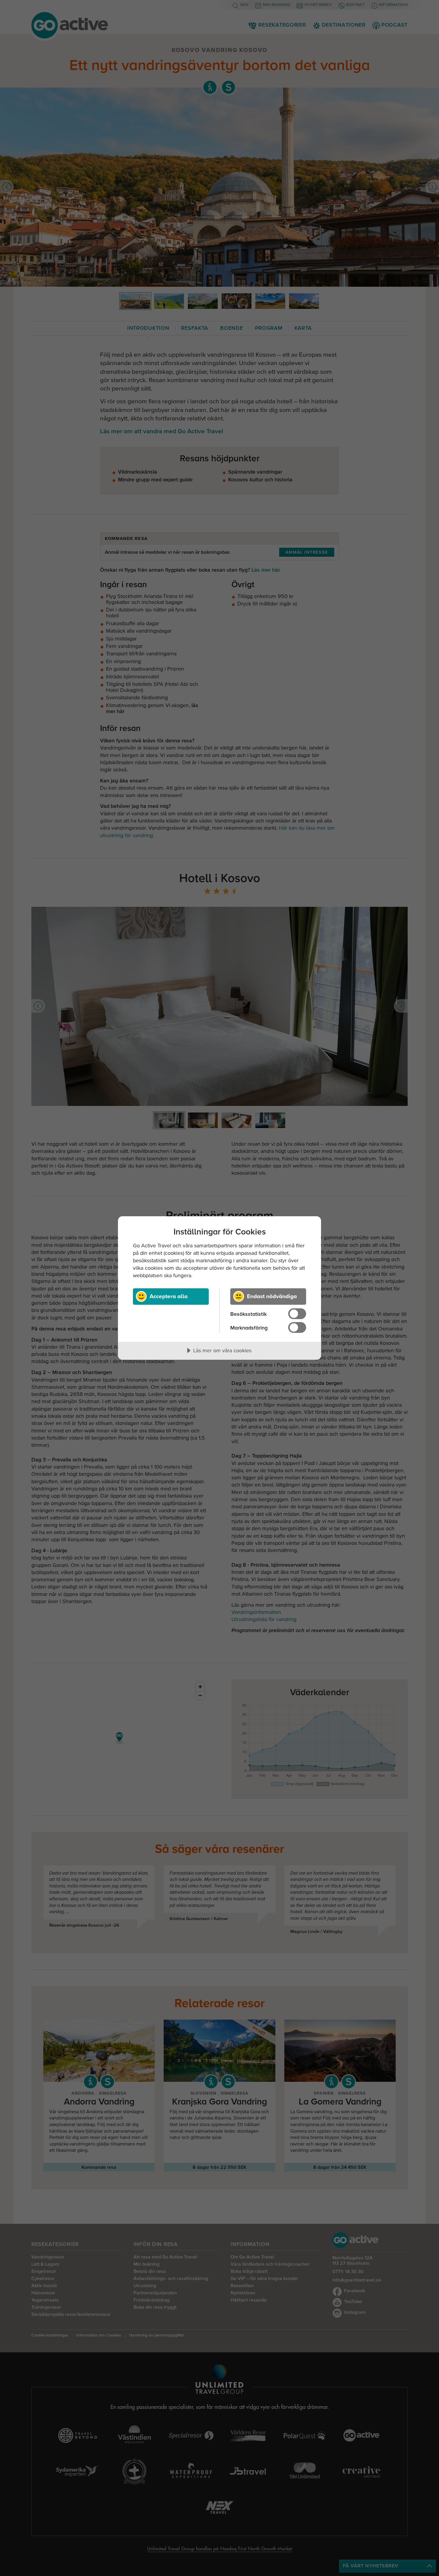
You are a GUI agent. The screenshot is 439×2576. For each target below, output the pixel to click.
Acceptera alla (169, 1296)
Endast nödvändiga (272, 1296)
